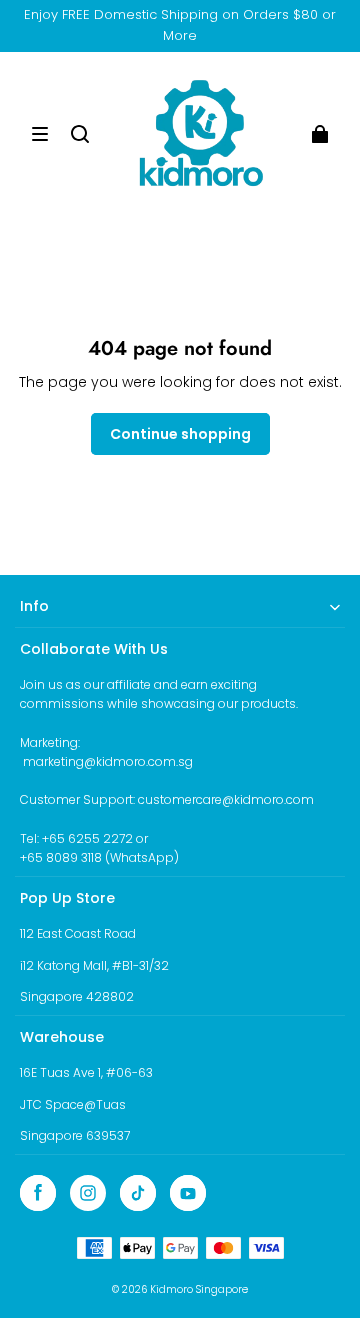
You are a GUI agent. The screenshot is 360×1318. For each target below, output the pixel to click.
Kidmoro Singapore (199, 1289)
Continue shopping (180, 434)
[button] (40, 134)
